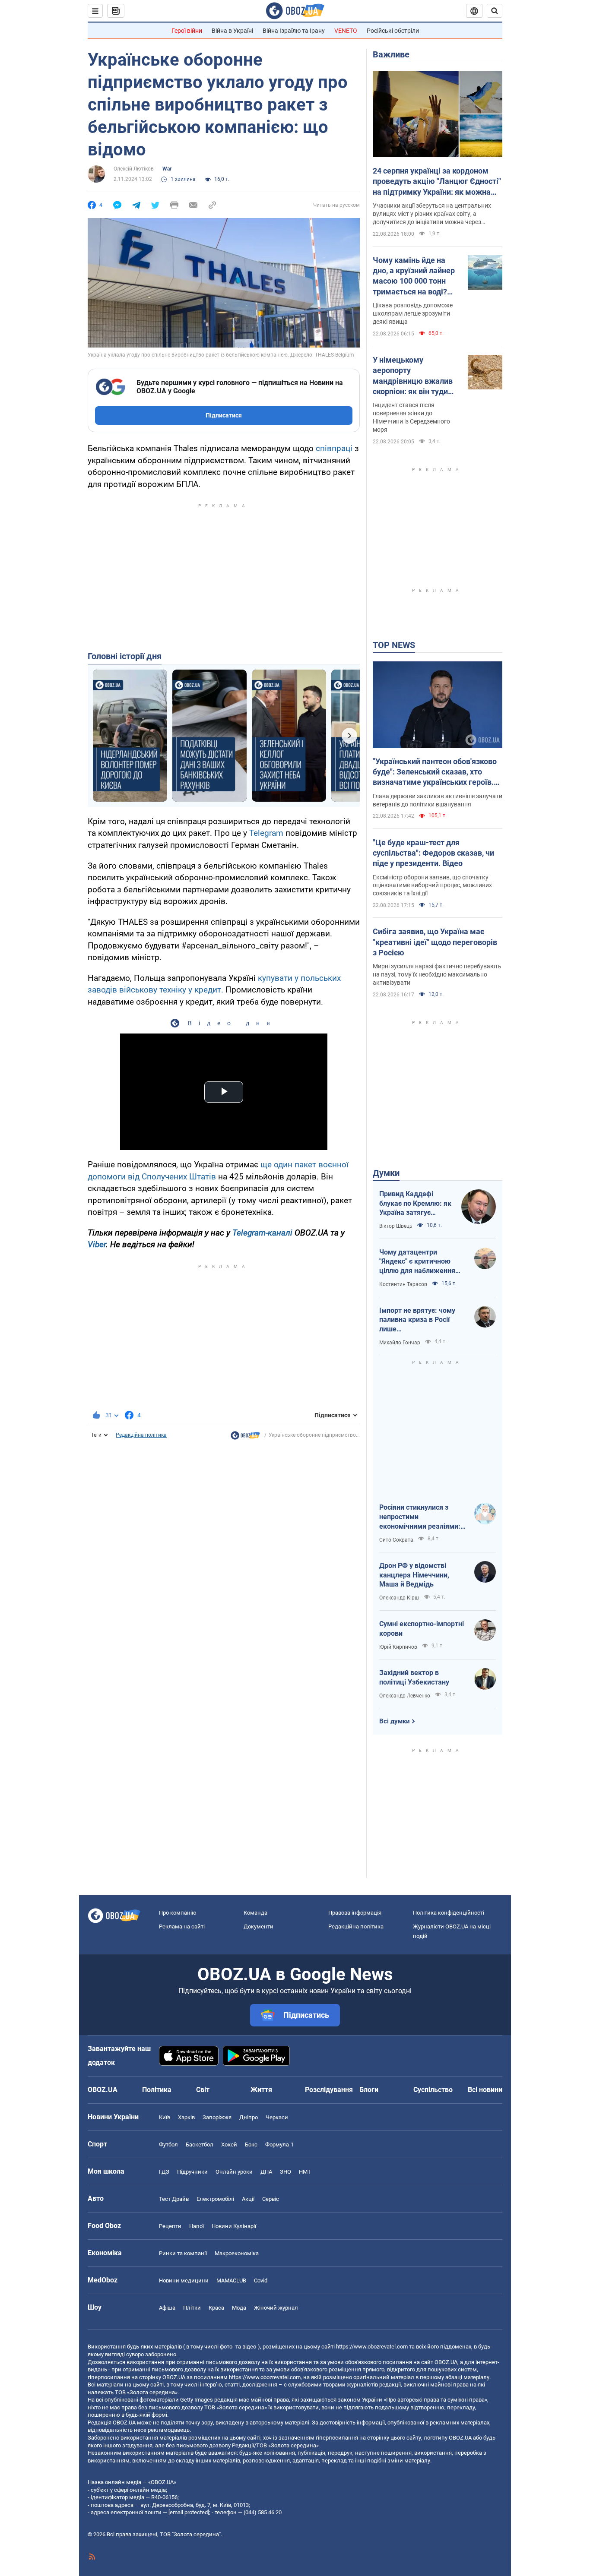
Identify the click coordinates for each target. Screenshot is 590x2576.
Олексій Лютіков (134, 169)
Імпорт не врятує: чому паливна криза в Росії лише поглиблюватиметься (417, 1320)
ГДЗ (164, 2172)
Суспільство (433, 2090)
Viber (97, 1244)
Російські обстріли (393, 31)
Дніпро (249, 2117)
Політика (157, 2090)
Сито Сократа (396, 1540)
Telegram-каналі (262, 1233)
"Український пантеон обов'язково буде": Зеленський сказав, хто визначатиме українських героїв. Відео (435, 772)
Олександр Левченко (405, 1696)
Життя (261, 2090)
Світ (203, 2090)
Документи (259, 1926)
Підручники (192, 2172)
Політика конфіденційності (449, 1913)
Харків (186, 2117)
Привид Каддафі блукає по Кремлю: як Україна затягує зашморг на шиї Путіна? (415, 1204)
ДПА (266, 2172)
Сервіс (271, 2199)
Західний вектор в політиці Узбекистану (414, 1677)
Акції (248, 2199)
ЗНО (285, 2172)
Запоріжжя (217, 2117)
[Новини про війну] (245, 1438)
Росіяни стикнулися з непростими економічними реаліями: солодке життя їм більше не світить (420, 1517)
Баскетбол (200, 2145)
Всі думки (395, 1721)
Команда (255, 1913)
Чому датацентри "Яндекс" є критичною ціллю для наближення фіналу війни (417, 1262)
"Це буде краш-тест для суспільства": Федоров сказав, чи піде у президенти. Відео (433, 853)
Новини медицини (184, 2280)
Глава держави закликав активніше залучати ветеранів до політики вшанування (438, 800)
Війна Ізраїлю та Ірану (294, 31)
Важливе (391, 54)
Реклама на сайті (182, 1926)
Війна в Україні (232, 31)
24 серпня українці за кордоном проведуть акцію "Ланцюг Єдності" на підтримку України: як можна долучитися (437, 182)
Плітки (192, 2308)
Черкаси (277, 2117)
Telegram (266, 833)
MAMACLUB (231, 2280)
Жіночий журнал (276, 2308)
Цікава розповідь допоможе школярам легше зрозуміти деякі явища (413, 313)
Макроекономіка (237, 2253)
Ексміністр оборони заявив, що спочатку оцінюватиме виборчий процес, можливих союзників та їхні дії (432, 885)
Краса (216, 2308)
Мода (239, 2308)
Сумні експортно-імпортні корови (422, 1629)
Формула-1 (279, 2145)
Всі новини (485, 2090)
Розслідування (329, 2090)
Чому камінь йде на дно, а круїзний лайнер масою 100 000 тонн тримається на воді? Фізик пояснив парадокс (414, 276)
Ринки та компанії (183, 2253)
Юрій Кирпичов (398, 1647)
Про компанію (178, 1913)
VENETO (346, 31)
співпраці (334, 448)
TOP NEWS (394, 645)
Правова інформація (355, 1913)
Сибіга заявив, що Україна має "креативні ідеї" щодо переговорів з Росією (435, 942)
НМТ (305, 2172)
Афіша (167, 2308)
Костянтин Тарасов (403, 1284)
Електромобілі (215, 2199)
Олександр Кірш (399, 1598)
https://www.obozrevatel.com (372, 2347)
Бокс (251, 2145)
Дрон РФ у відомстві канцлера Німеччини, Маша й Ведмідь (414, 1575)
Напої (197, 2226)
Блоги (369, 2090)
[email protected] (189, 2512)
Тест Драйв (174, 2199)
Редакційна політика (141, 1435)
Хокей (229, 2145)
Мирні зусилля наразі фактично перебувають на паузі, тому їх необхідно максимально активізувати (437, 974)
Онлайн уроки (234, 2172)
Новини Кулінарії (234, 2226)
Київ (165, 2117)
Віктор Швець (396, 1226)
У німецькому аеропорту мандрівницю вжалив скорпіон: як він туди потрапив (413, 376)
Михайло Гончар (400, 1343)
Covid (261, 2280)
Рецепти (170, 2226)
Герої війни (187, 31)
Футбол (168, 2145)
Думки (386, 1173)
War (167, 169)
